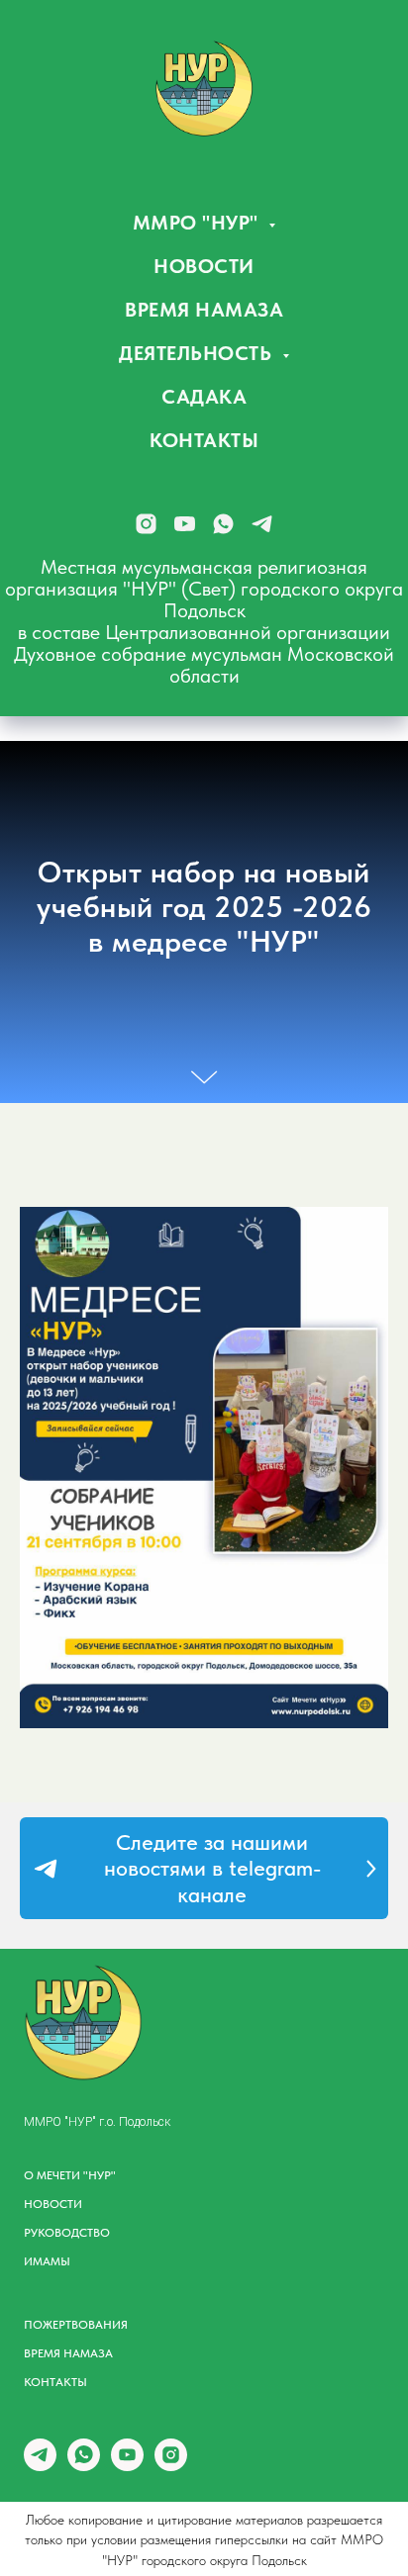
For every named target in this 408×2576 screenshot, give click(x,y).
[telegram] (262, 524)
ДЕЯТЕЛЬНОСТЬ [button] (198, 353)
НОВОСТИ (204, 266)
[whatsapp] (223, 524)
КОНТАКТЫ (204, 440)
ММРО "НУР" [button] (199, 223)
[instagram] (146, 524)
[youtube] (185, 524)
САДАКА (204, 397)
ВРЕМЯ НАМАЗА (204, 310)
